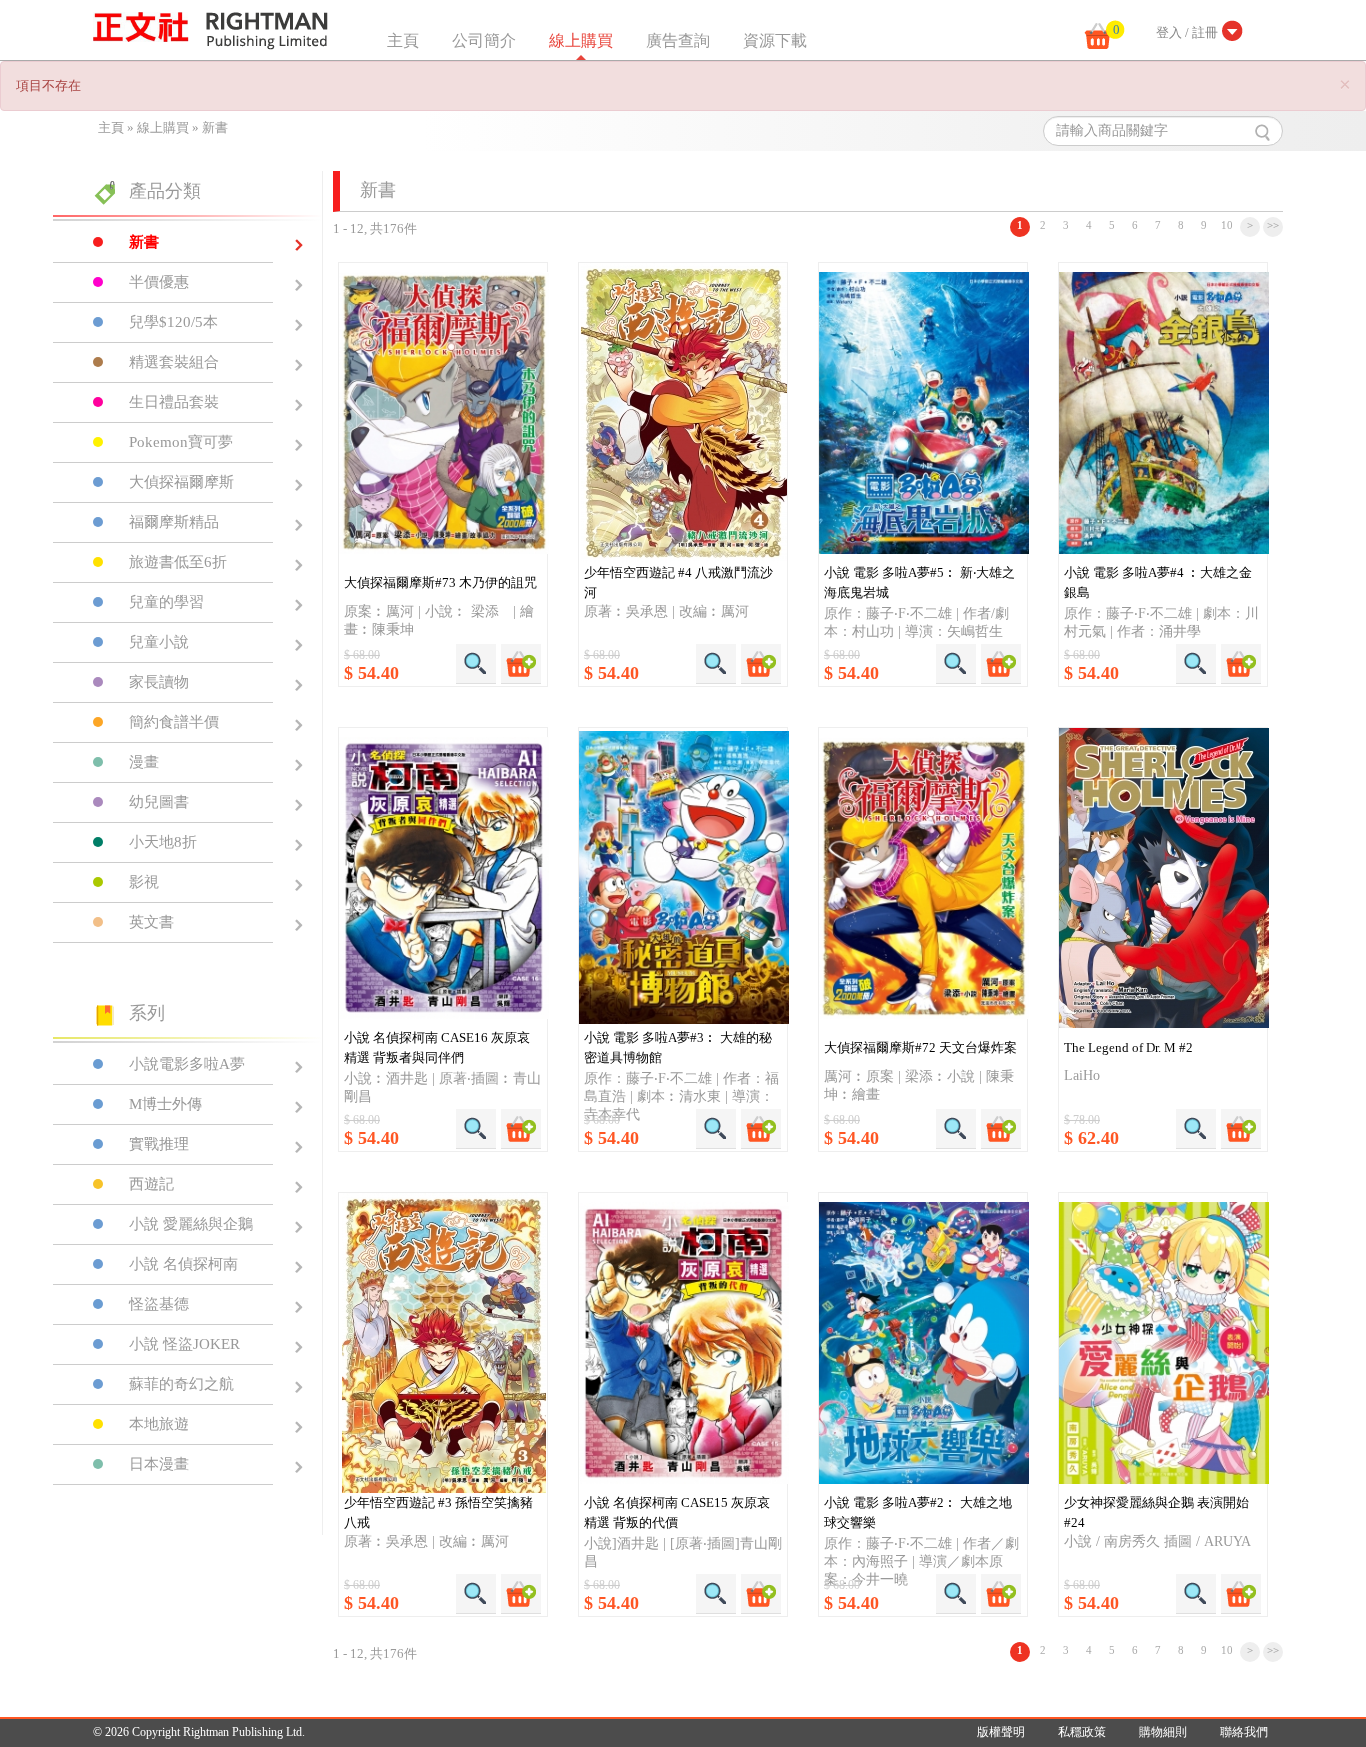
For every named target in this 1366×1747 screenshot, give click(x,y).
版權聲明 (1001, 1732)
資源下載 (775, 40)
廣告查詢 (678, 40)
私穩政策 (1082, 1732)
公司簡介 (484, 40)
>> (1273, 225)
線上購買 (581, 40)
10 (1227, 225)
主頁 (403, 40)
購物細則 (1163, 1732)
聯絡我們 (1244, 1732)
